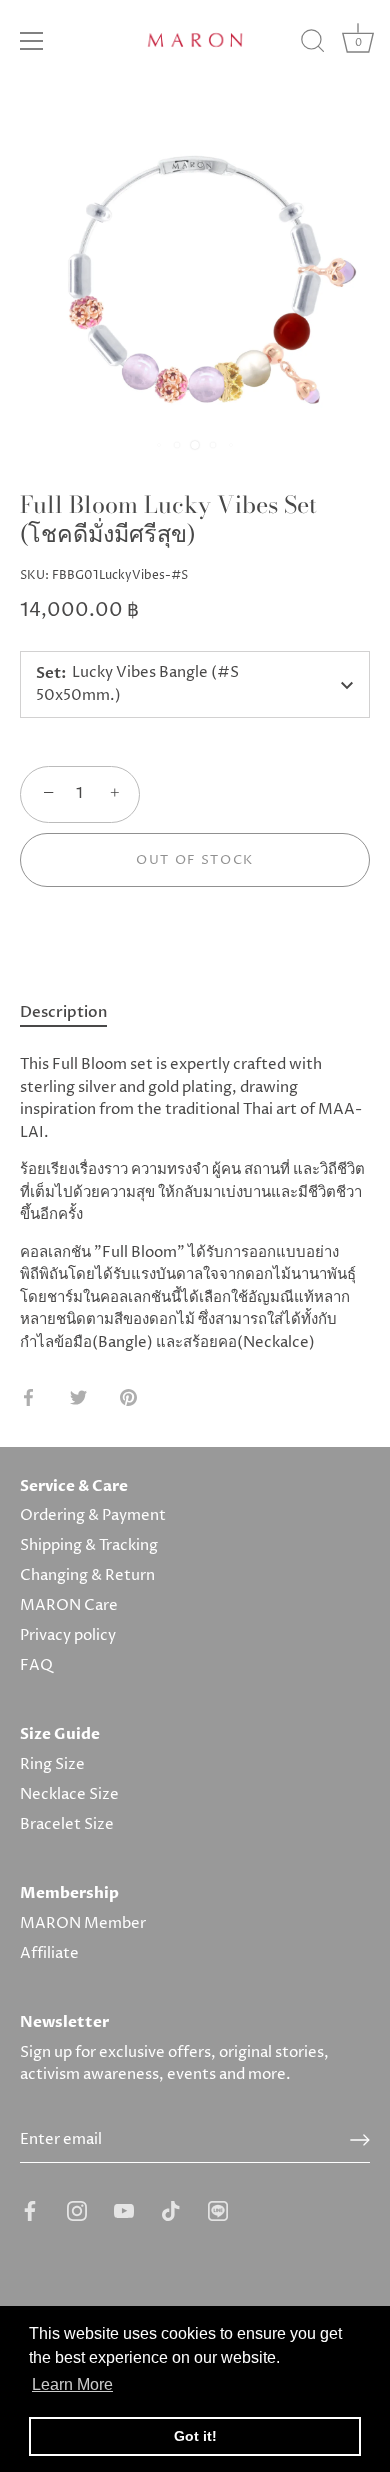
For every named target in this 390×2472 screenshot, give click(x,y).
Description (63, 1012)
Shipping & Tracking (89, 1545)
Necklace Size (69, 1794)
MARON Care (69, 1605)
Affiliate (49, 1953)
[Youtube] (124, 2210)
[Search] (313, 44)
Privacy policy (68, 1635)
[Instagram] (77, 2210)
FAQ (36, 1665)
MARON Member (83, 1923)
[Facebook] (30, 2210)
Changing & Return (87, 1575)
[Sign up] (360, 2140)
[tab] (73, 1013)
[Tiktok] (171, 2210)
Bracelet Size (67, 1824)
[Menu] (32, 41)
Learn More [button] (72, 2384)
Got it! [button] (195, 2436)
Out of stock (195, 860)
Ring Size (52, 1764)
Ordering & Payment (93, 1515)
